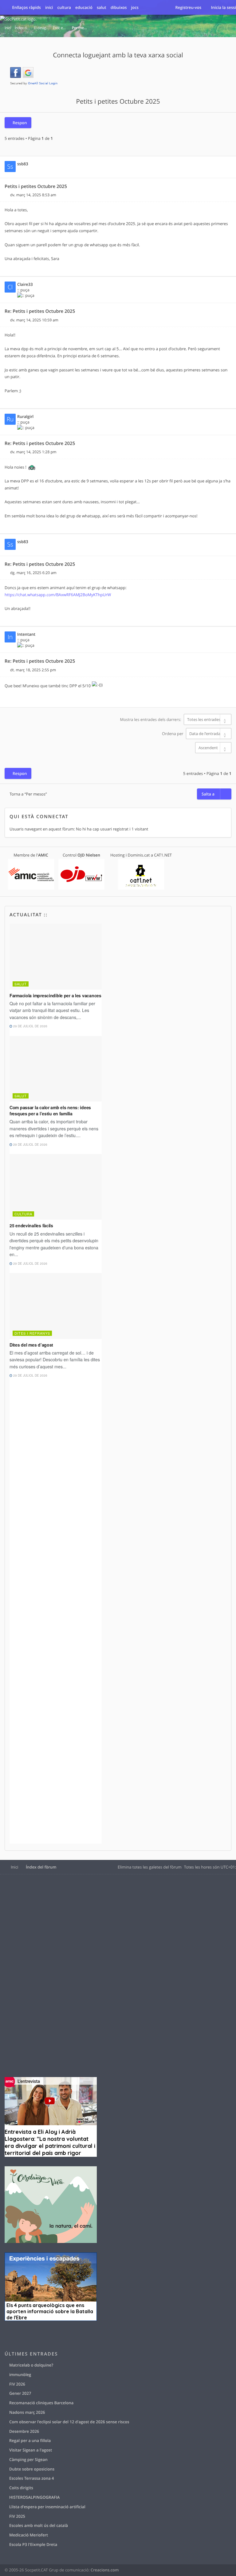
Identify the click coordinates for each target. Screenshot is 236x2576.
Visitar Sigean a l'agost (31, 2450)
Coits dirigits (21, 2488)
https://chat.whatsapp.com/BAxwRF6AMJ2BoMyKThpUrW (58, 595)
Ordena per (173, 734)
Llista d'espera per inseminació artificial (47, 2507)
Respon (20, 123)
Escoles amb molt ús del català (39, 2525)
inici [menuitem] (49, 7)
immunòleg (20, 2375)
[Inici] (18, 19)
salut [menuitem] (102, 7)
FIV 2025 (17, 2516)
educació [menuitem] (84, 7)
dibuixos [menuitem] (119, 7)
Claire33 (25, 284)
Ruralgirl (25, 416)
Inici (14, 1867)
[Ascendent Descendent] (118, 748)
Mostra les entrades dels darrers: (151, 719)
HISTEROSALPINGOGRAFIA (34, 2497)
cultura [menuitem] (64, 7)
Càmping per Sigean (28, 2459)
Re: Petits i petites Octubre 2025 (40, 311)
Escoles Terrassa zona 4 (32, 2478)
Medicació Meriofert (29, 2535)
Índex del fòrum (41, 1867)
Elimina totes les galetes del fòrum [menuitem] (150, 1867)
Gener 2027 (20, 2393)
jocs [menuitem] (135, 7)
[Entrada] (7, 195)
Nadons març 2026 (27, 2412)
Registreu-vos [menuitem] (188, 7)
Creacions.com (105, 2570)
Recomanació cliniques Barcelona (41, 2403)
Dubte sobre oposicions (32, 2469)
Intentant (26, 634)
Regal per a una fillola (30, 2440)
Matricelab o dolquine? (31, 2365)
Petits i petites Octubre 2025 (118, 102)
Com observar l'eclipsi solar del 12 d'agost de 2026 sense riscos (69, 2422)
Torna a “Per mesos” (28, 794)
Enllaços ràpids (27, 7)
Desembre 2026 (24, 2431)
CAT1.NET (163, 855)
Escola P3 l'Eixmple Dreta (33, 2544)
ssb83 (23, 164)
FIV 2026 (17, 2384)
